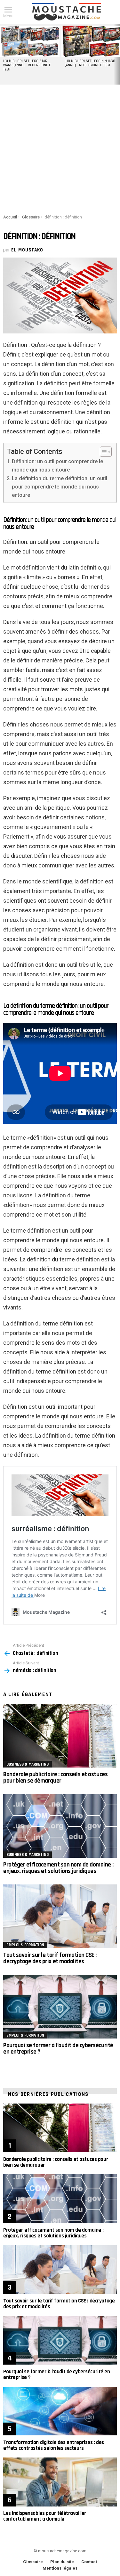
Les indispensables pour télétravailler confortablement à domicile (45, 2516)
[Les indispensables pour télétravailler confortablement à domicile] (60, 2482)
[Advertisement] (60, 148)
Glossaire (33, 2562)
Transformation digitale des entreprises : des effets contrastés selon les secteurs (54, 2445)
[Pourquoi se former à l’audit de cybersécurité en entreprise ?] (60, 2007)
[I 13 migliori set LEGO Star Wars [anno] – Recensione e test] (30, 41)
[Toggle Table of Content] (103, 452)
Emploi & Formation (25, 1945)
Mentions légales (60, 2568)
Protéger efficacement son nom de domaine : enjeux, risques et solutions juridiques (58, 1868)
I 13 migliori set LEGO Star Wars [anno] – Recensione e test (27, 65)
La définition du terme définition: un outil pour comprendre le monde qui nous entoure (60, 487)
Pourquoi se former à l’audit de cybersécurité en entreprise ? (58, 2049)
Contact (89, 2562)
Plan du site (62, 2562)
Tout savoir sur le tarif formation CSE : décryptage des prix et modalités (50, 1958)
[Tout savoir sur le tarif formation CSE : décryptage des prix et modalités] (60, 1916)
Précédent (3, 54)
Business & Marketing (28, 1764)
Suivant (117, 54)
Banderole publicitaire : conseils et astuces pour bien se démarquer (55, 1778)
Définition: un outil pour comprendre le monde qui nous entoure (57, 466)
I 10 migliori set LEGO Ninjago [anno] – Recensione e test (90, 63)
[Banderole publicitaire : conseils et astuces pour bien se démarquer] (60, 1736)
